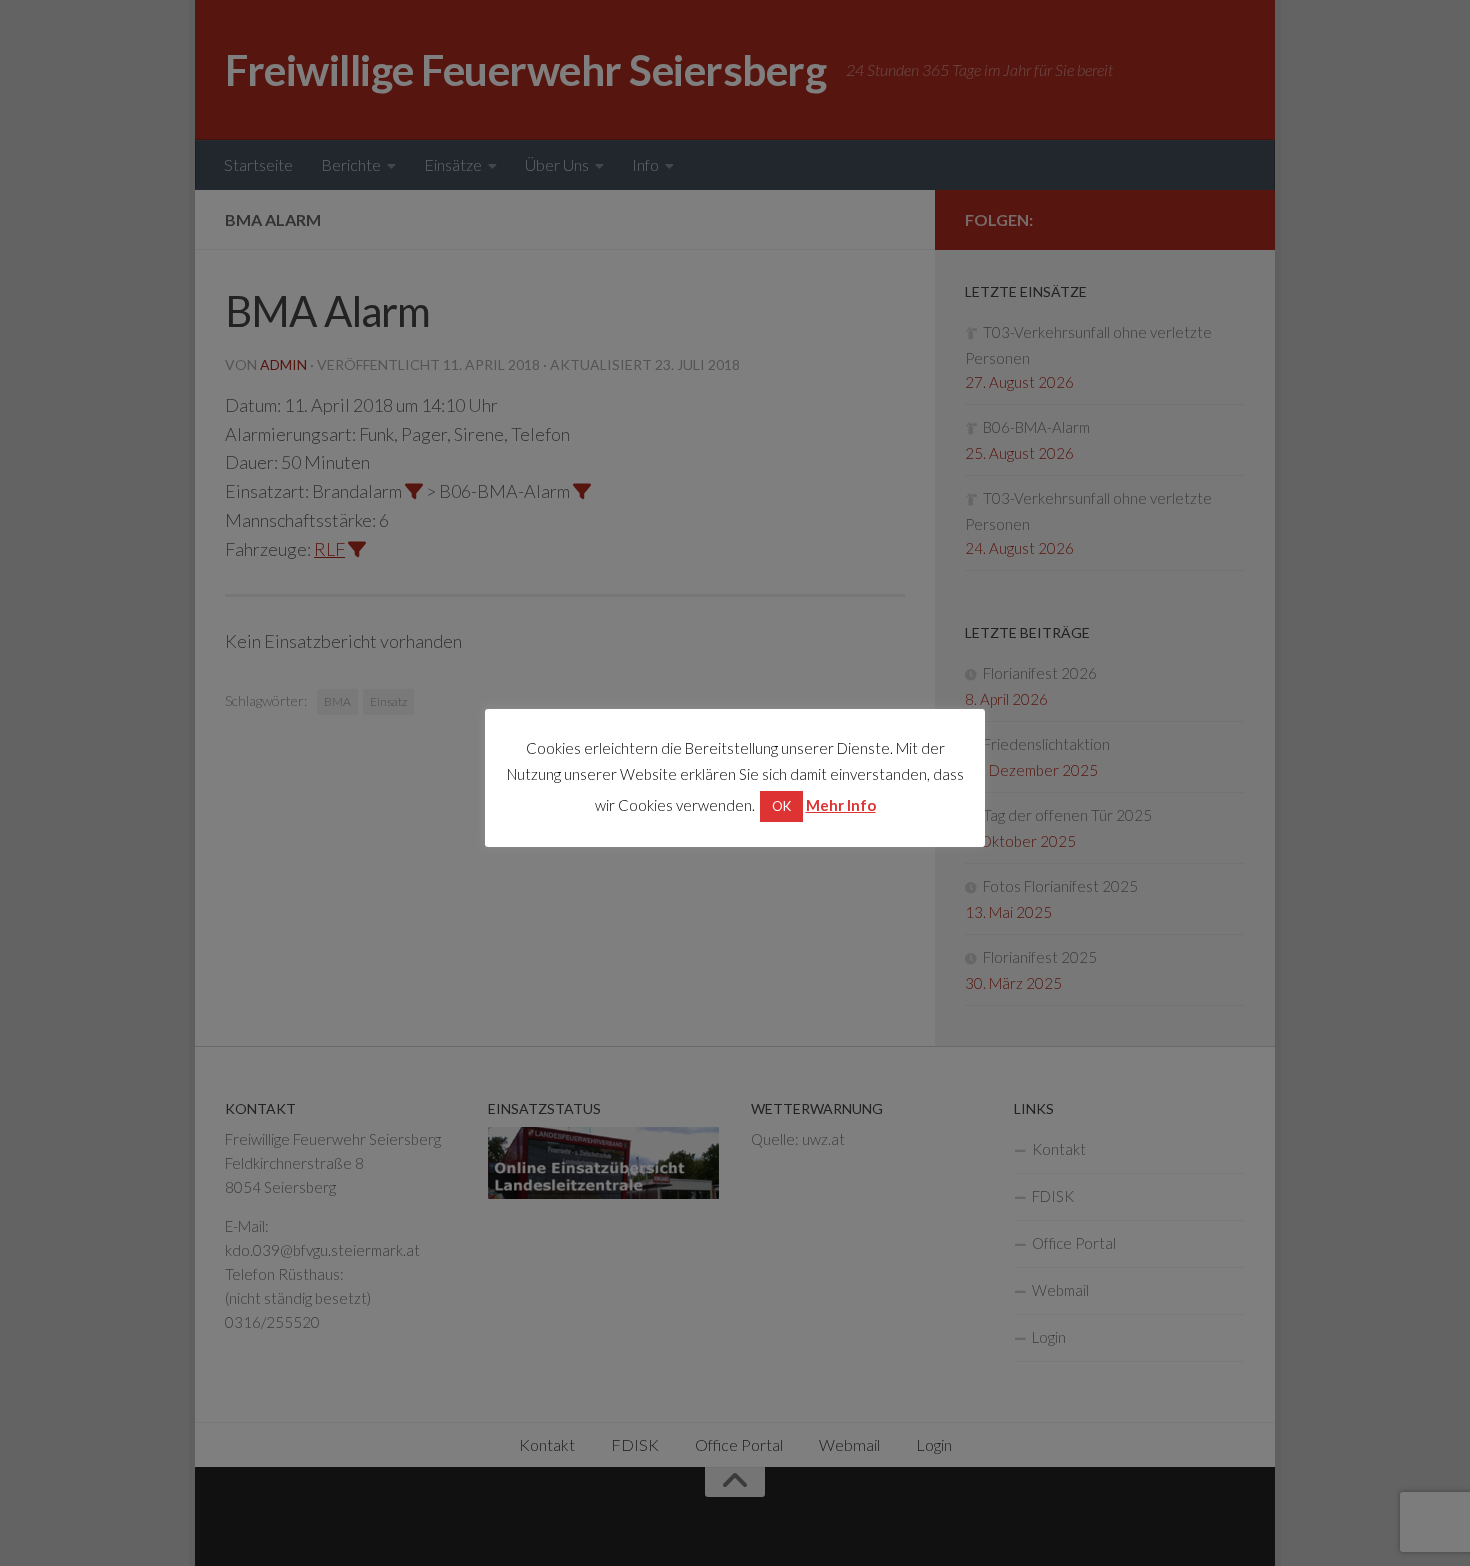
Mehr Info (841, 805)
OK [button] (781, 806)
